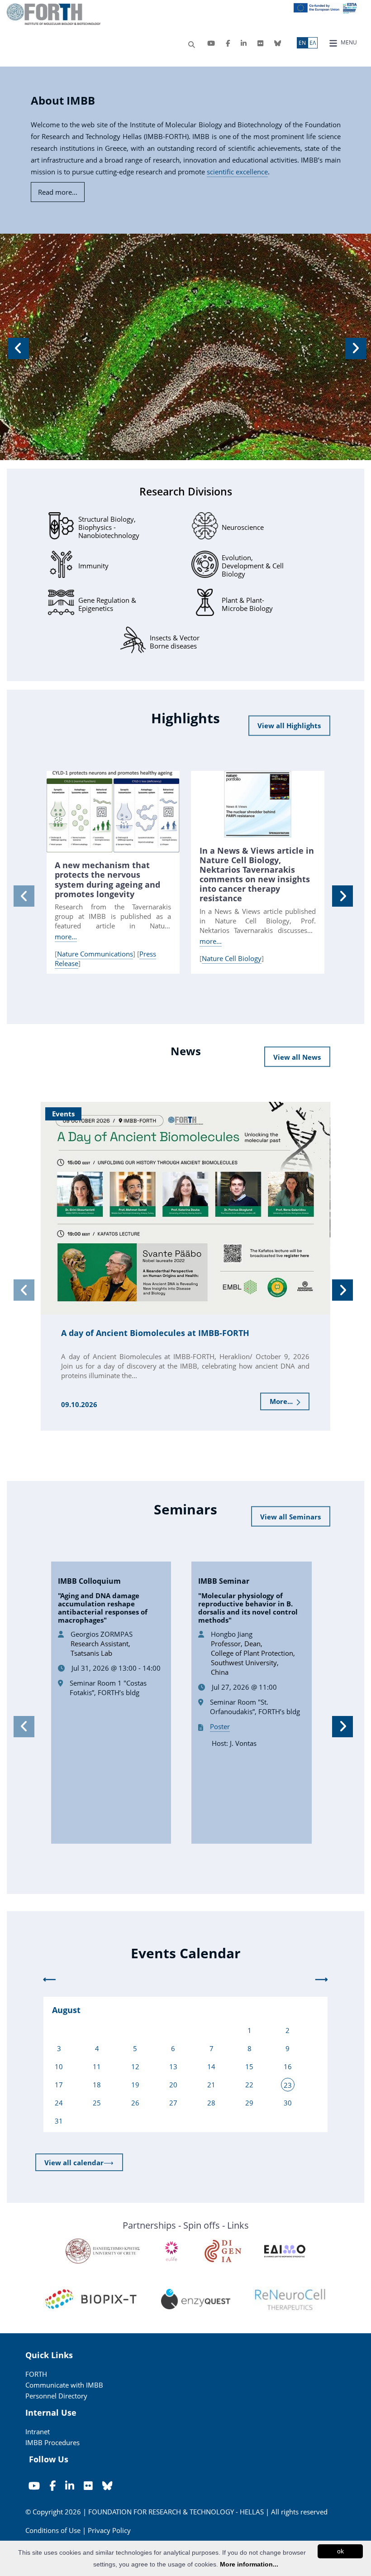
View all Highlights (289, 726)
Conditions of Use (53, 2530)
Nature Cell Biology (232, 958)
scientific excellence (237, 172)
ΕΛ (313, 43)
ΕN (302, 43)
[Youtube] (211, 43)
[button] (17, 347)
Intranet (38, 2432)
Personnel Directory (56, 2396)
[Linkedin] (244, 43)
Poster (220, 1726)
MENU (348, 42)
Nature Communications (95, 954)
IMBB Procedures (52, 2442)
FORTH (36, 2374)
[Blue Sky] (278, 43)
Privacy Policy (109, 2530)
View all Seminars (290, 1517)
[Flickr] (260, 43)
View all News (297, 1057)
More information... (249, 2564)
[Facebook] (228, 43)
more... (66, 937)
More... (282, 1401)
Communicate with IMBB (64, 2385)
